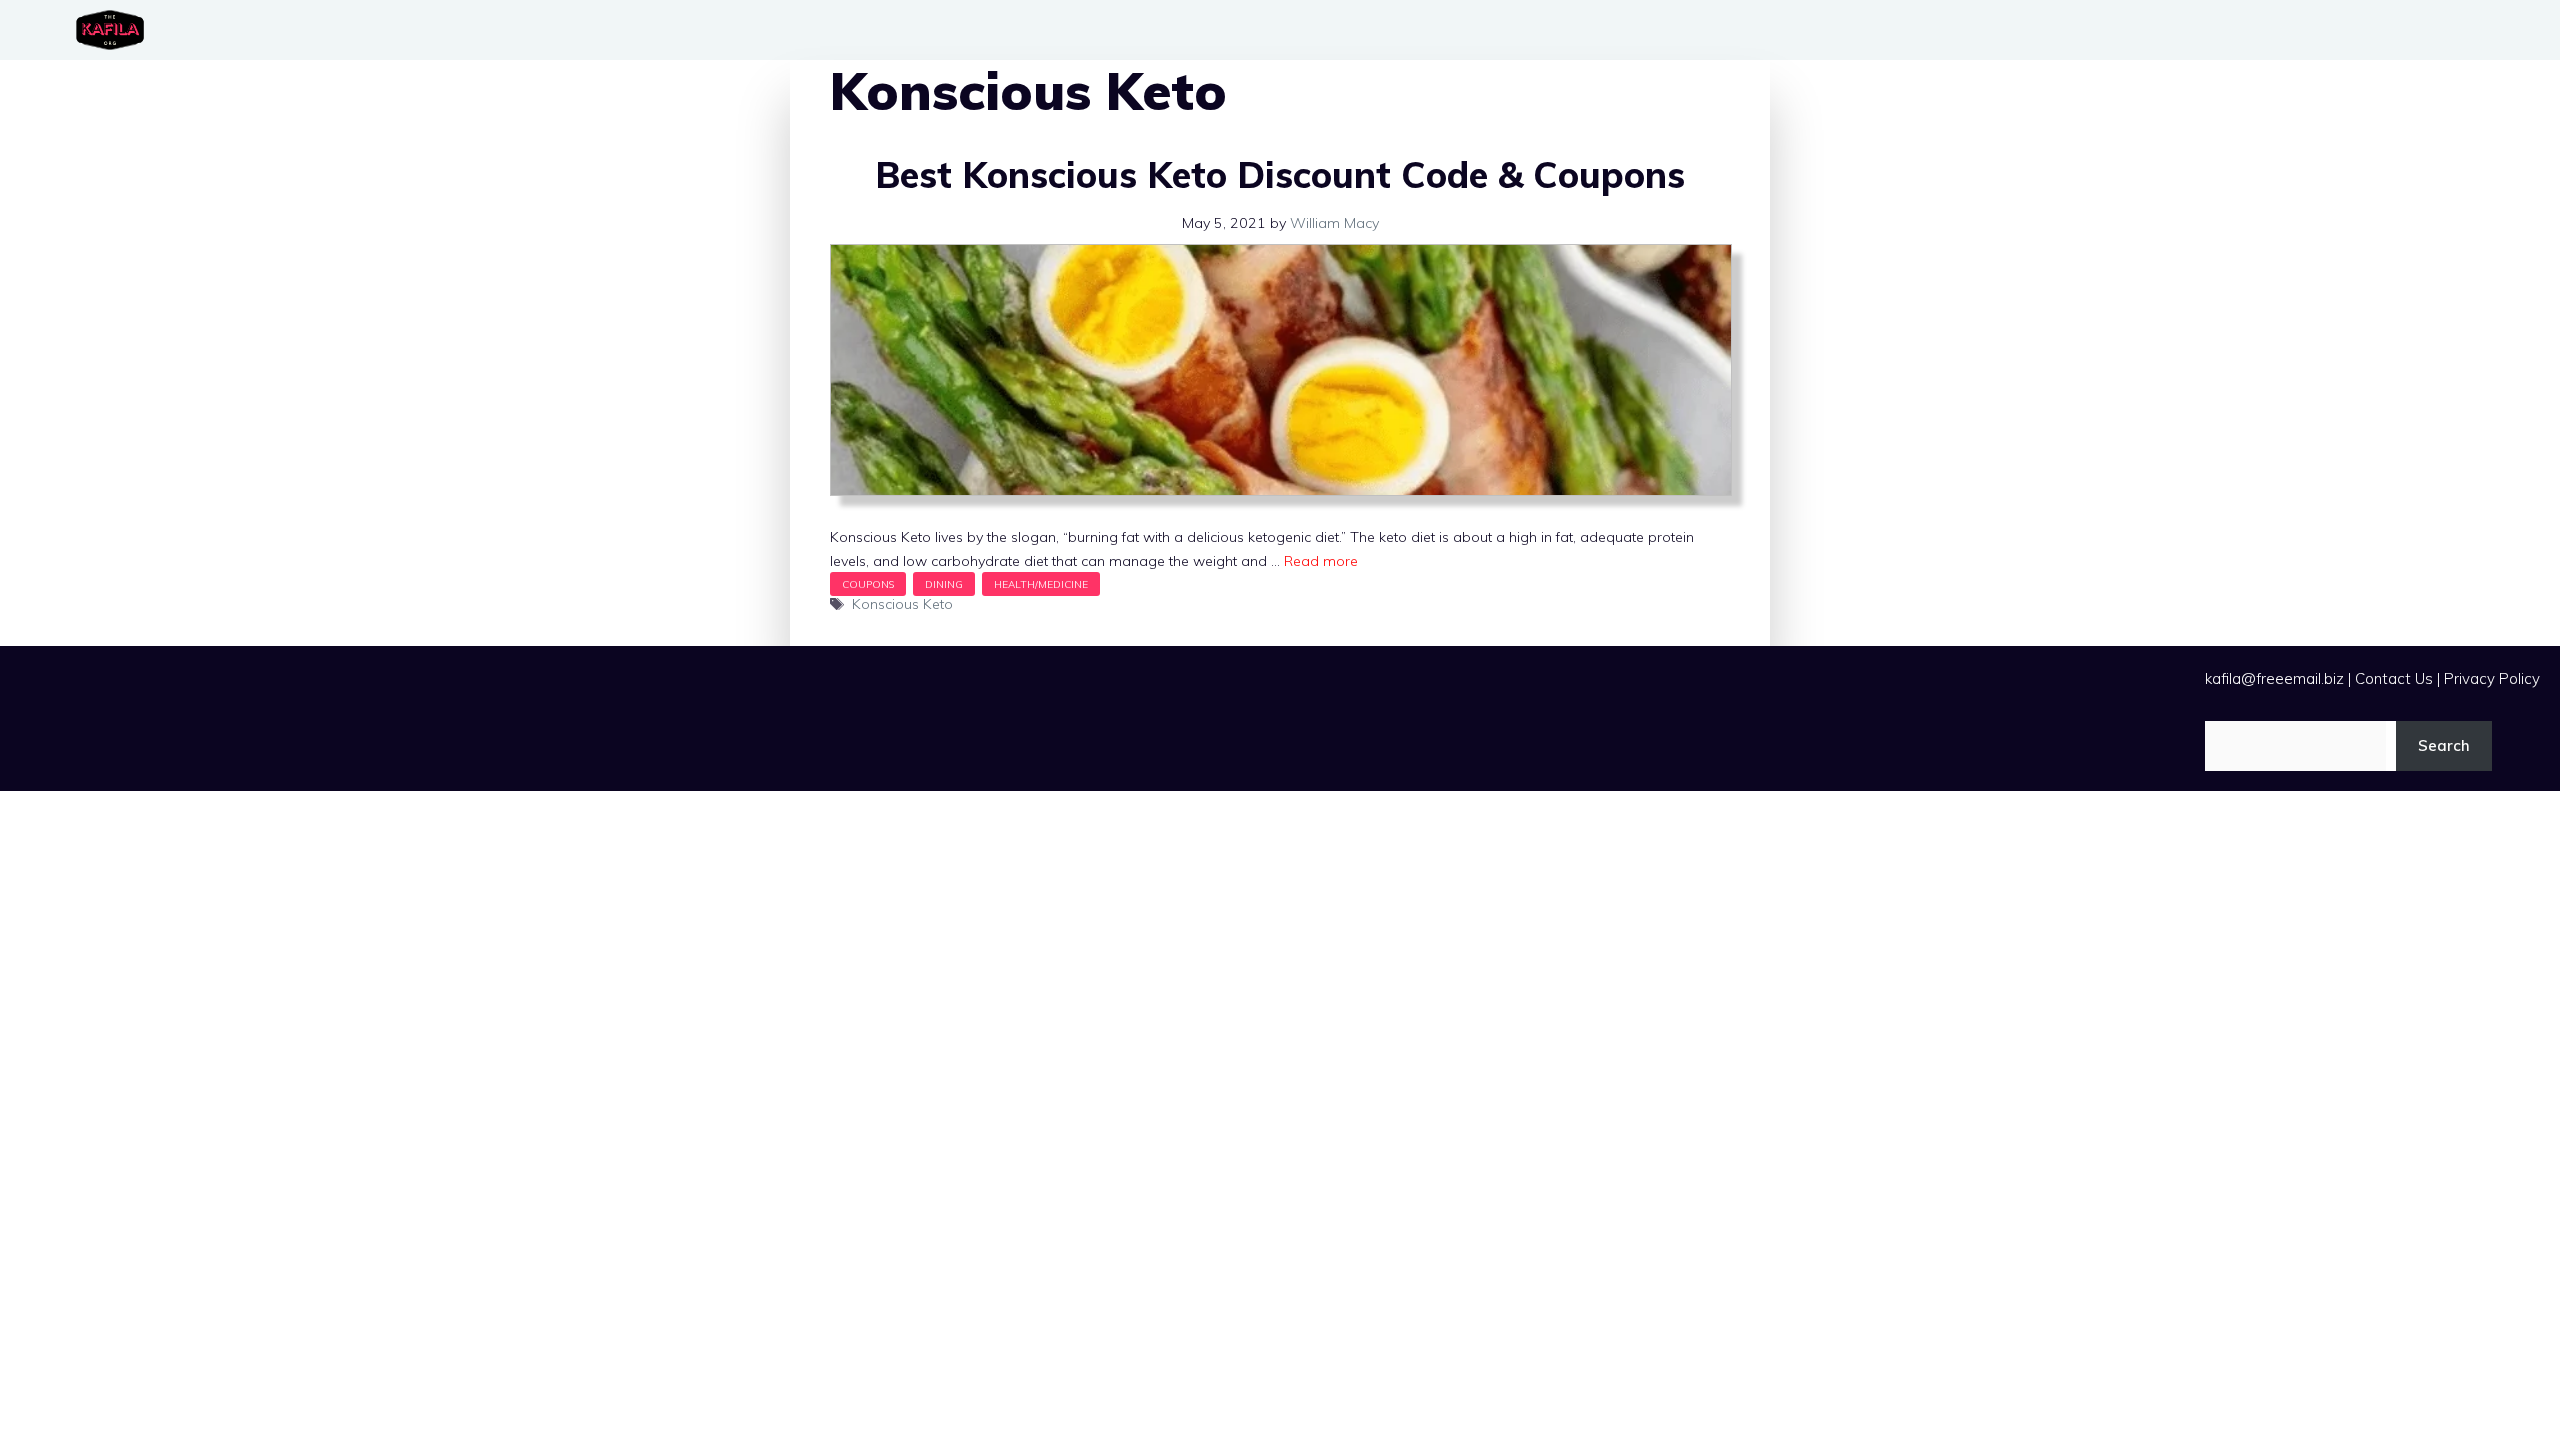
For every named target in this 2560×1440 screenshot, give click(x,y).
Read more (1321, 561)
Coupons (868, 584)
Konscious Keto (902, 604)
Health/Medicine (1041, 584)
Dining (944, 584)
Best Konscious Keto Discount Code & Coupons (1280, 174)
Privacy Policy (2492, 678)
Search (2444, 745)
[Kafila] (115, 30)
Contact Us (2394, 678)
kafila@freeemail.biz (2274, 678)
